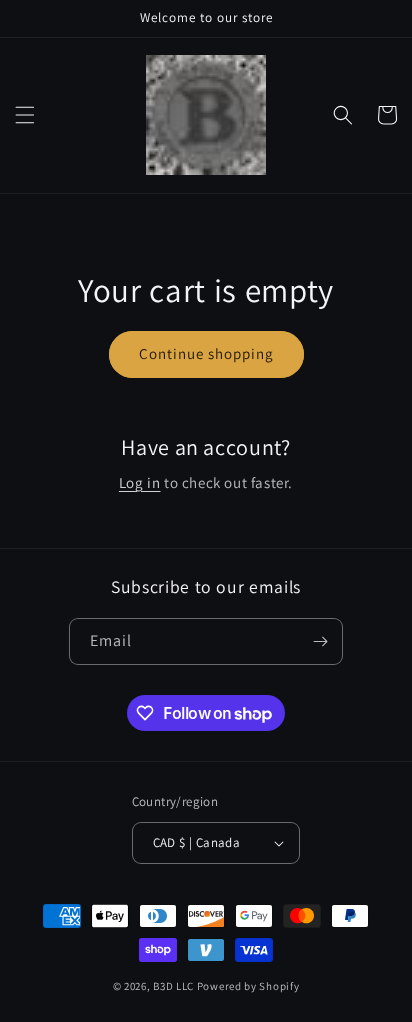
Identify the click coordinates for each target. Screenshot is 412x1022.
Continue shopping (206, 353)
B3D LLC (173, 986)
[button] (25, 115)
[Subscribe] (320, 641)
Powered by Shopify (248, 986)
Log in (140, 482)
